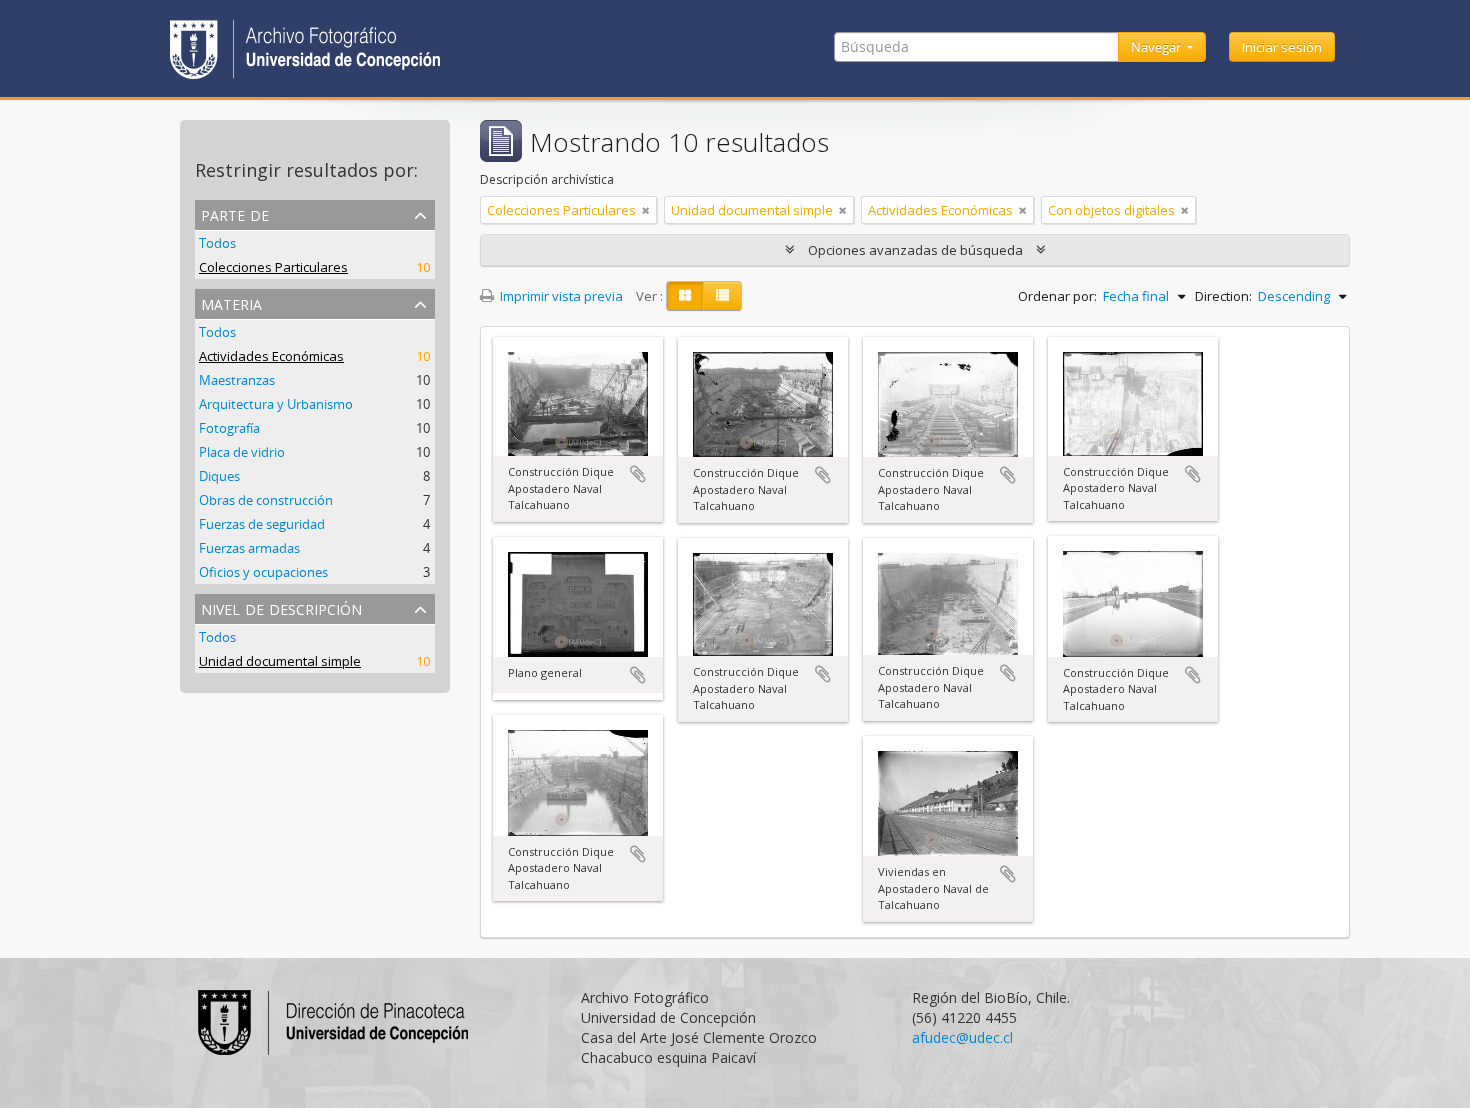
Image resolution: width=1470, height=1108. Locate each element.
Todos (217, 243)
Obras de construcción (266, 500)
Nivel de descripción (281, 607)
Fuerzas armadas (249, 548)
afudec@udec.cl (962, 1037)
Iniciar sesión (1282, 47)
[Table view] (722, 296)
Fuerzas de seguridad (262, 524)
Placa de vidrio (242, 452)
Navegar (1157, 47)
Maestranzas (237, 380)
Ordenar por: (1057, 296)
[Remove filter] (646, 210)
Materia (231, 302)
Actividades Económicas (271, 356)
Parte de (235, 213)
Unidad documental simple (280, 661)
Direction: (1223, 296)
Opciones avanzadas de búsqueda (915, 250)
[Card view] (685, 296)
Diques (219, 476)
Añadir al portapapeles (638, 474)
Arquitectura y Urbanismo (276, 404)
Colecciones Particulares (273, 267)
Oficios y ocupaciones (263, 572)
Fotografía (229, 428)
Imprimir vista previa (560, 296)
